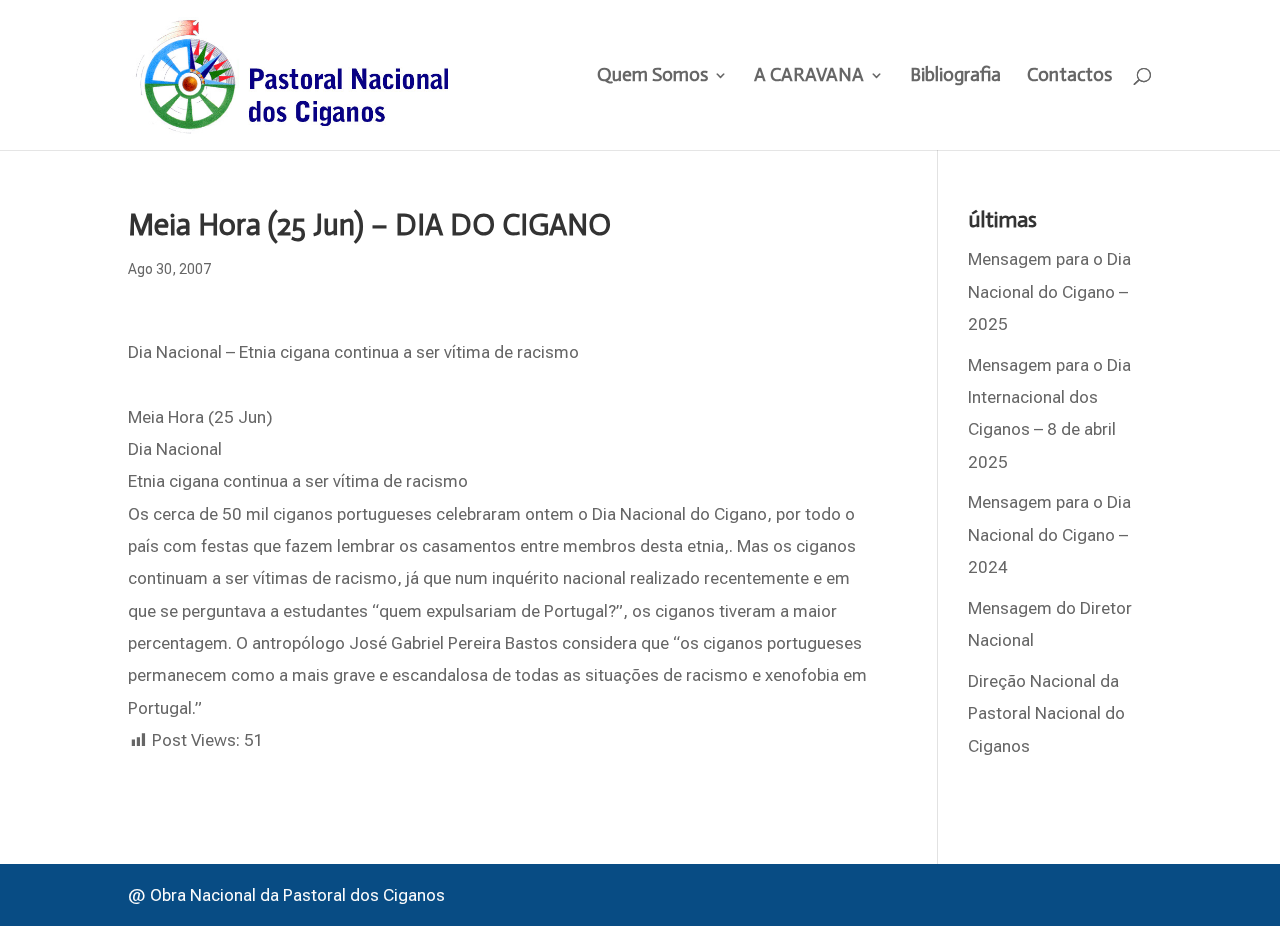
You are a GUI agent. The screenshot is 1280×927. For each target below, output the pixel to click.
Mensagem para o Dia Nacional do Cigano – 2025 (1049, 291)
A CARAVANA (809, 77)
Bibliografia (955, 77)
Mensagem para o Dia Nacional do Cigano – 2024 (1049, 534)
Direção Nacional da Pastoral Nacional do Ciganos (1046, 713)
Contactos (1069, 77)
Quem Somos (652, 77)
